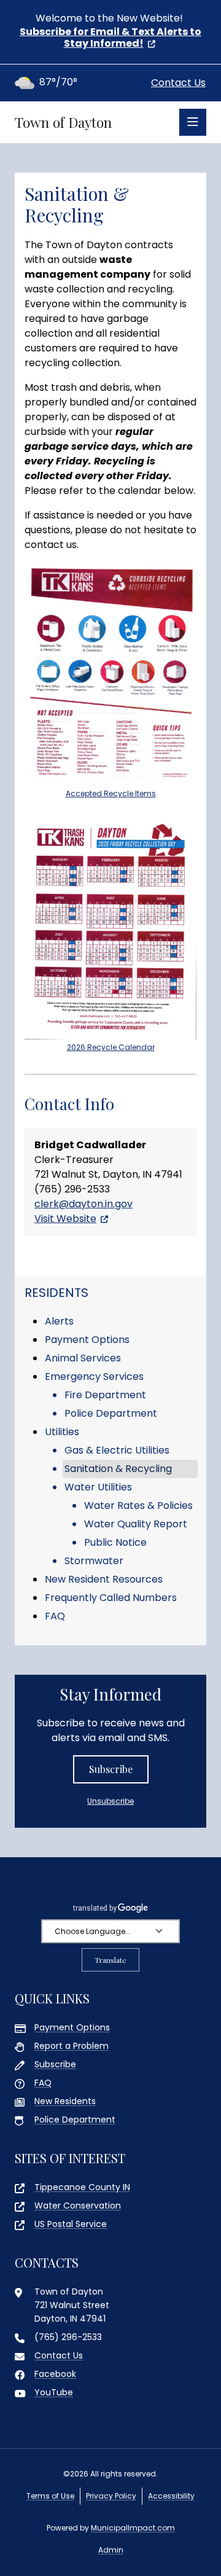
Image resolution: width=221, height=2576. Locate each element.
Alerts (59, 1321)
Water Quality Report (136, 1524)
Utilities (62, 1432)
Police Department (111, 1413)
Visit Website (65, 1219)
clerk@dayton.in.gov (83, 1204)
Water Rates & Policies (138, 1505)
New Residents (65, 2101)
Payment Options (87, 1340)
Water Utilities (98, 1487)
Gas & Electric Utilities (117, 1450)
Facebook (55, 2374)
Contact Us (178, 83)
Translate (110, 1960)
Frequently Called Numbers (111, 1598)
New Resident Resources (104, 1579)
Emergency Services (94, 1376)
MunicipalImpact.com (133, 2528)
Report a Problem (72, 2046)
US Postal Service (71, 2224)
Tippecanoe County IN (82, 2187)
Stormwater (94, 1561)
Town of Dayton (63, 122)
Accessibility (171, 2496)
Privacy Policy (111, 2496)
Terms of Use (50, 2496)
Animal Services (83, 1358)
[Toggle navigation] (193, 122)
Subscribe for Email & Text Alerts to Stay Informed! (110, 37)
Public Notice (115, 1542)
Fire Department (105, 1395)
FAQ (55, 1616)
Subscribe (111, 1769)
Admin (111, 2550)
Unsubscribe (110, 1801)
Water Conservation (78, 2206)
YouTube (54, 2392)
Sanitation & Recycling (118, 1469)
